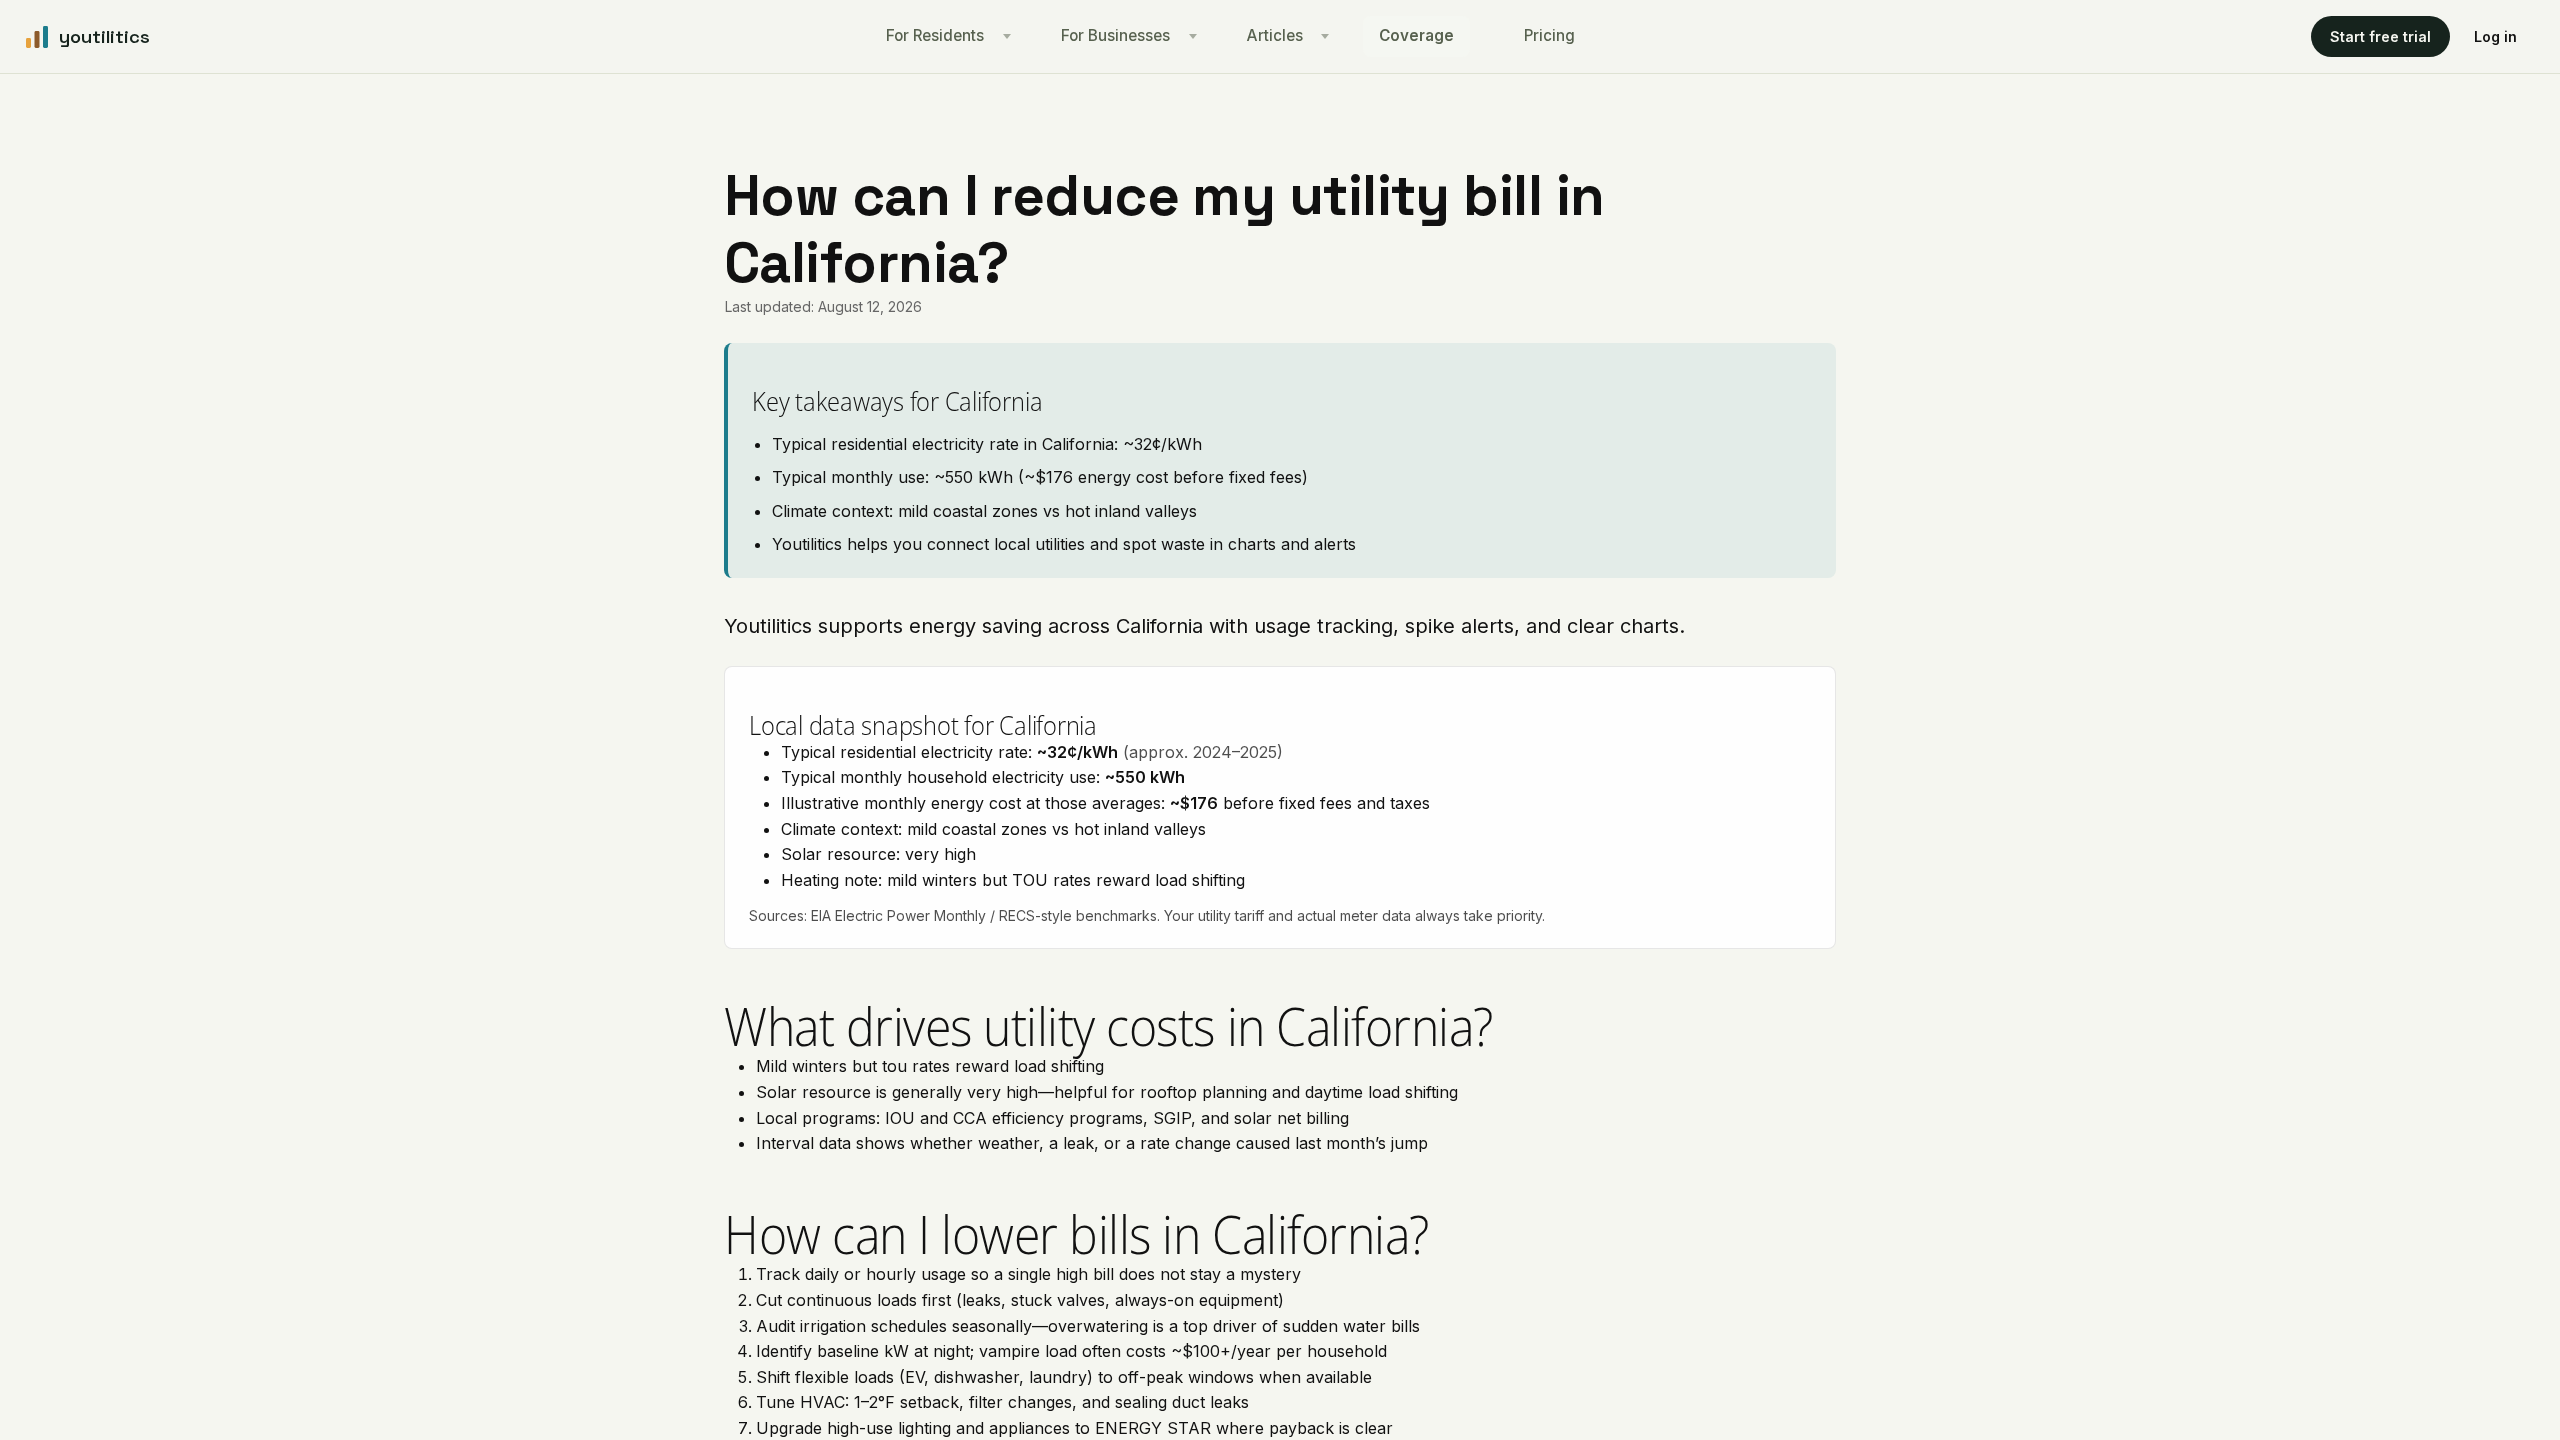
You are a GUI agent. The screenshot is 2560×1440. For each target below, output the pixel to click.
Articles (1275, 35)
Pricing (1549, 35)
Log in (2495, 36)
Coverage (1416, 35)
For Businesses (1115, 35)
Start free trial (2380, 36)
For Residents (935, 35)
